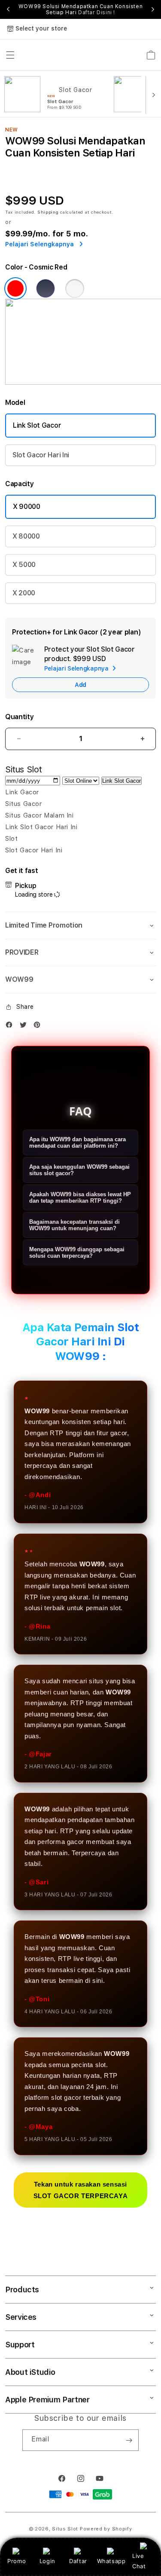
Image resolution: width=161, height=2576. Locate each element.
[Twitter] (25, 1027)
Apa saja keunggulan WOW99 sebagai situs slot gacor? (79, 1170)
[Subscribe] (129, 2440)
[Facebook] (11, 1027)
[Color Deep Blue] (46, 288)
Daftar (78, 2561)
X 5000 (24, 565)
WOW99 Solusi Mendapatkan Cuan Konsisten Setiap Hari (80, 9)
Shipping (48, 212)
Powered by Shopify (106, 2529)
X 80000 (26, 536)
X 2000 (24, 593)
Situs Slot (65, 2529)
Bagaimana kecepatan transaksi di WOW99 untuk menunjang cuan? (74, 1225)
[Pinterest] (39, 1027)
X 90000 (27, 507)
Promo (17, 2561)
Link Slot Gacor (37, 425)
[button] (80, 925)
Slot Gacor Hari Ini (41, 455)
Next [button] (153, 9)
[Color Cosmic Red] (15, 288)
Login (47, 2561)
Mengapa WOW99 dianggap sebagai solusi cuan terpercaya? (77, 1253)
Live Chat (139, 2561)
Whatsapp (111, 2561)
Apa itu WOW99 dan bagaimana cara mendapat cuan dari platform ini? (77, 1143)
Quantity (19, 717)
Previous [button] (8, 9)
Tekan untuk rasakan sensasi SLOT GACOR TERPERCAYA (81, 2190)
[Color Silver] (75, 288)
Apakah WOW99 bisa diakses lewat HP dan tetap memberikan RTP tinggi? (80, 1198)
